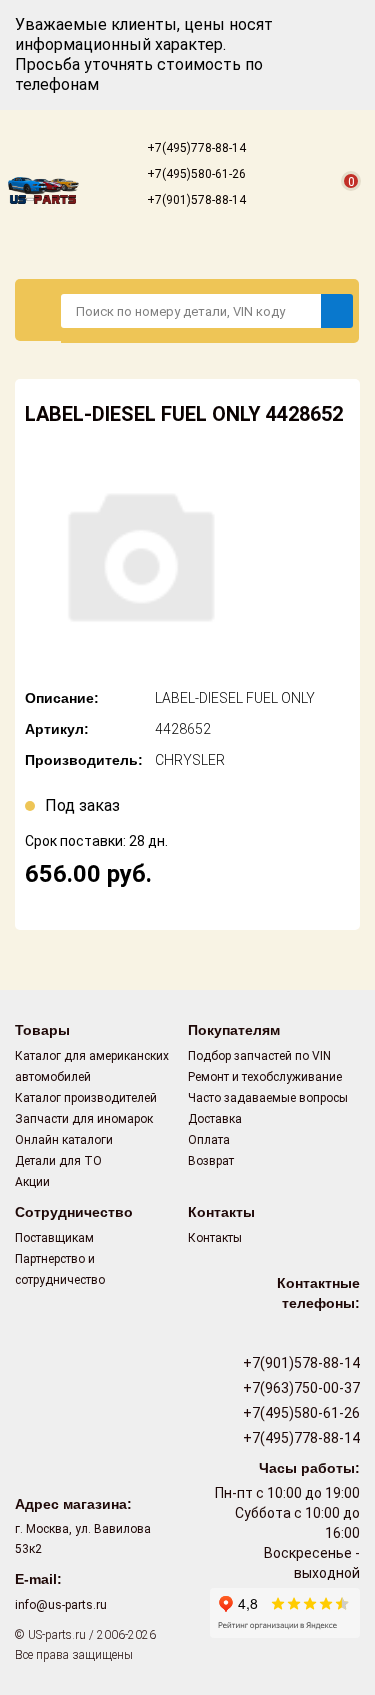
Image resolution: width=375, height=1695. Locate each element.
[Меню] (38, 310)
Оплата (209, 1140)
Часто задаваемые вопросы (268, 1098)
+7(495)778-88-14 (195, 148)
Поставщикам (54, 1238)
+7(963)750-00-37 (300, 1388)
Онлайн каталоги (64, 1140)
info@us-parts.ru (61, 1605)
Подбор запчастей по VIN (259, 1056)
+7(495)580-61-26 (195, 174)
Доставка (215, 1119)
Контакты (215, 1238)
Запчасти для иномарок (84, 1119)
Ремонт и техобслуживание (265, 1077)
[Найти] (337, 311)
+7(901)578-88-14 (195, 200)
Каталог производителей (86, 1098)
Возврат (211, 1161)
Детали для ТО (58, 1161)
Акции (32, 1182)
